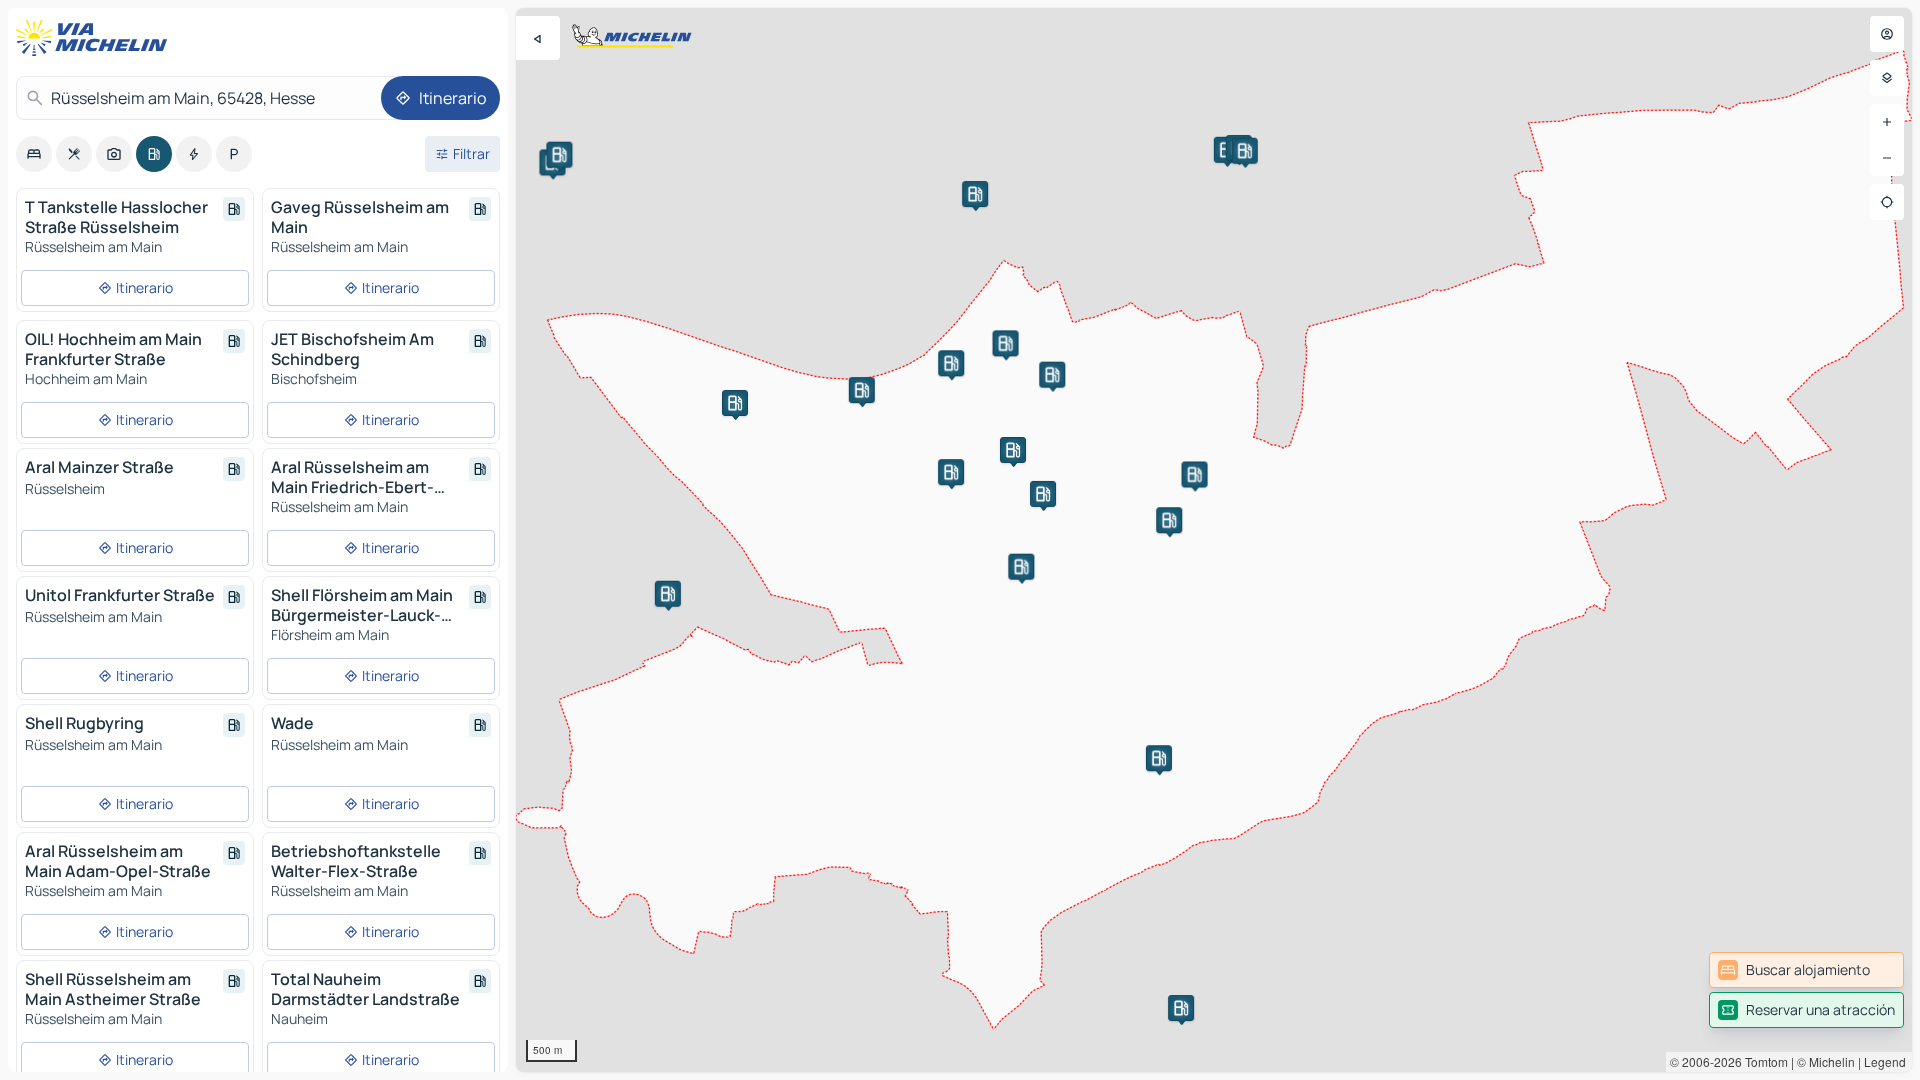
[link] (1806, 970)
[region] (1214, 540)
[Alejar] (1887, 158)
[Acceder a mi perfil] (1887, 34)
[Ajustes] (1887, 78)
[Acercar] (1887, 122)
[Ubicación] (1887, 202)
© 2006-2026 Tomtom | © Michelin (1762, 1061)
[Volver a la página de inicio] (96, 38)
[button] (1013, 450)
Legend (1885, 1061)
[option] (34, 154)
